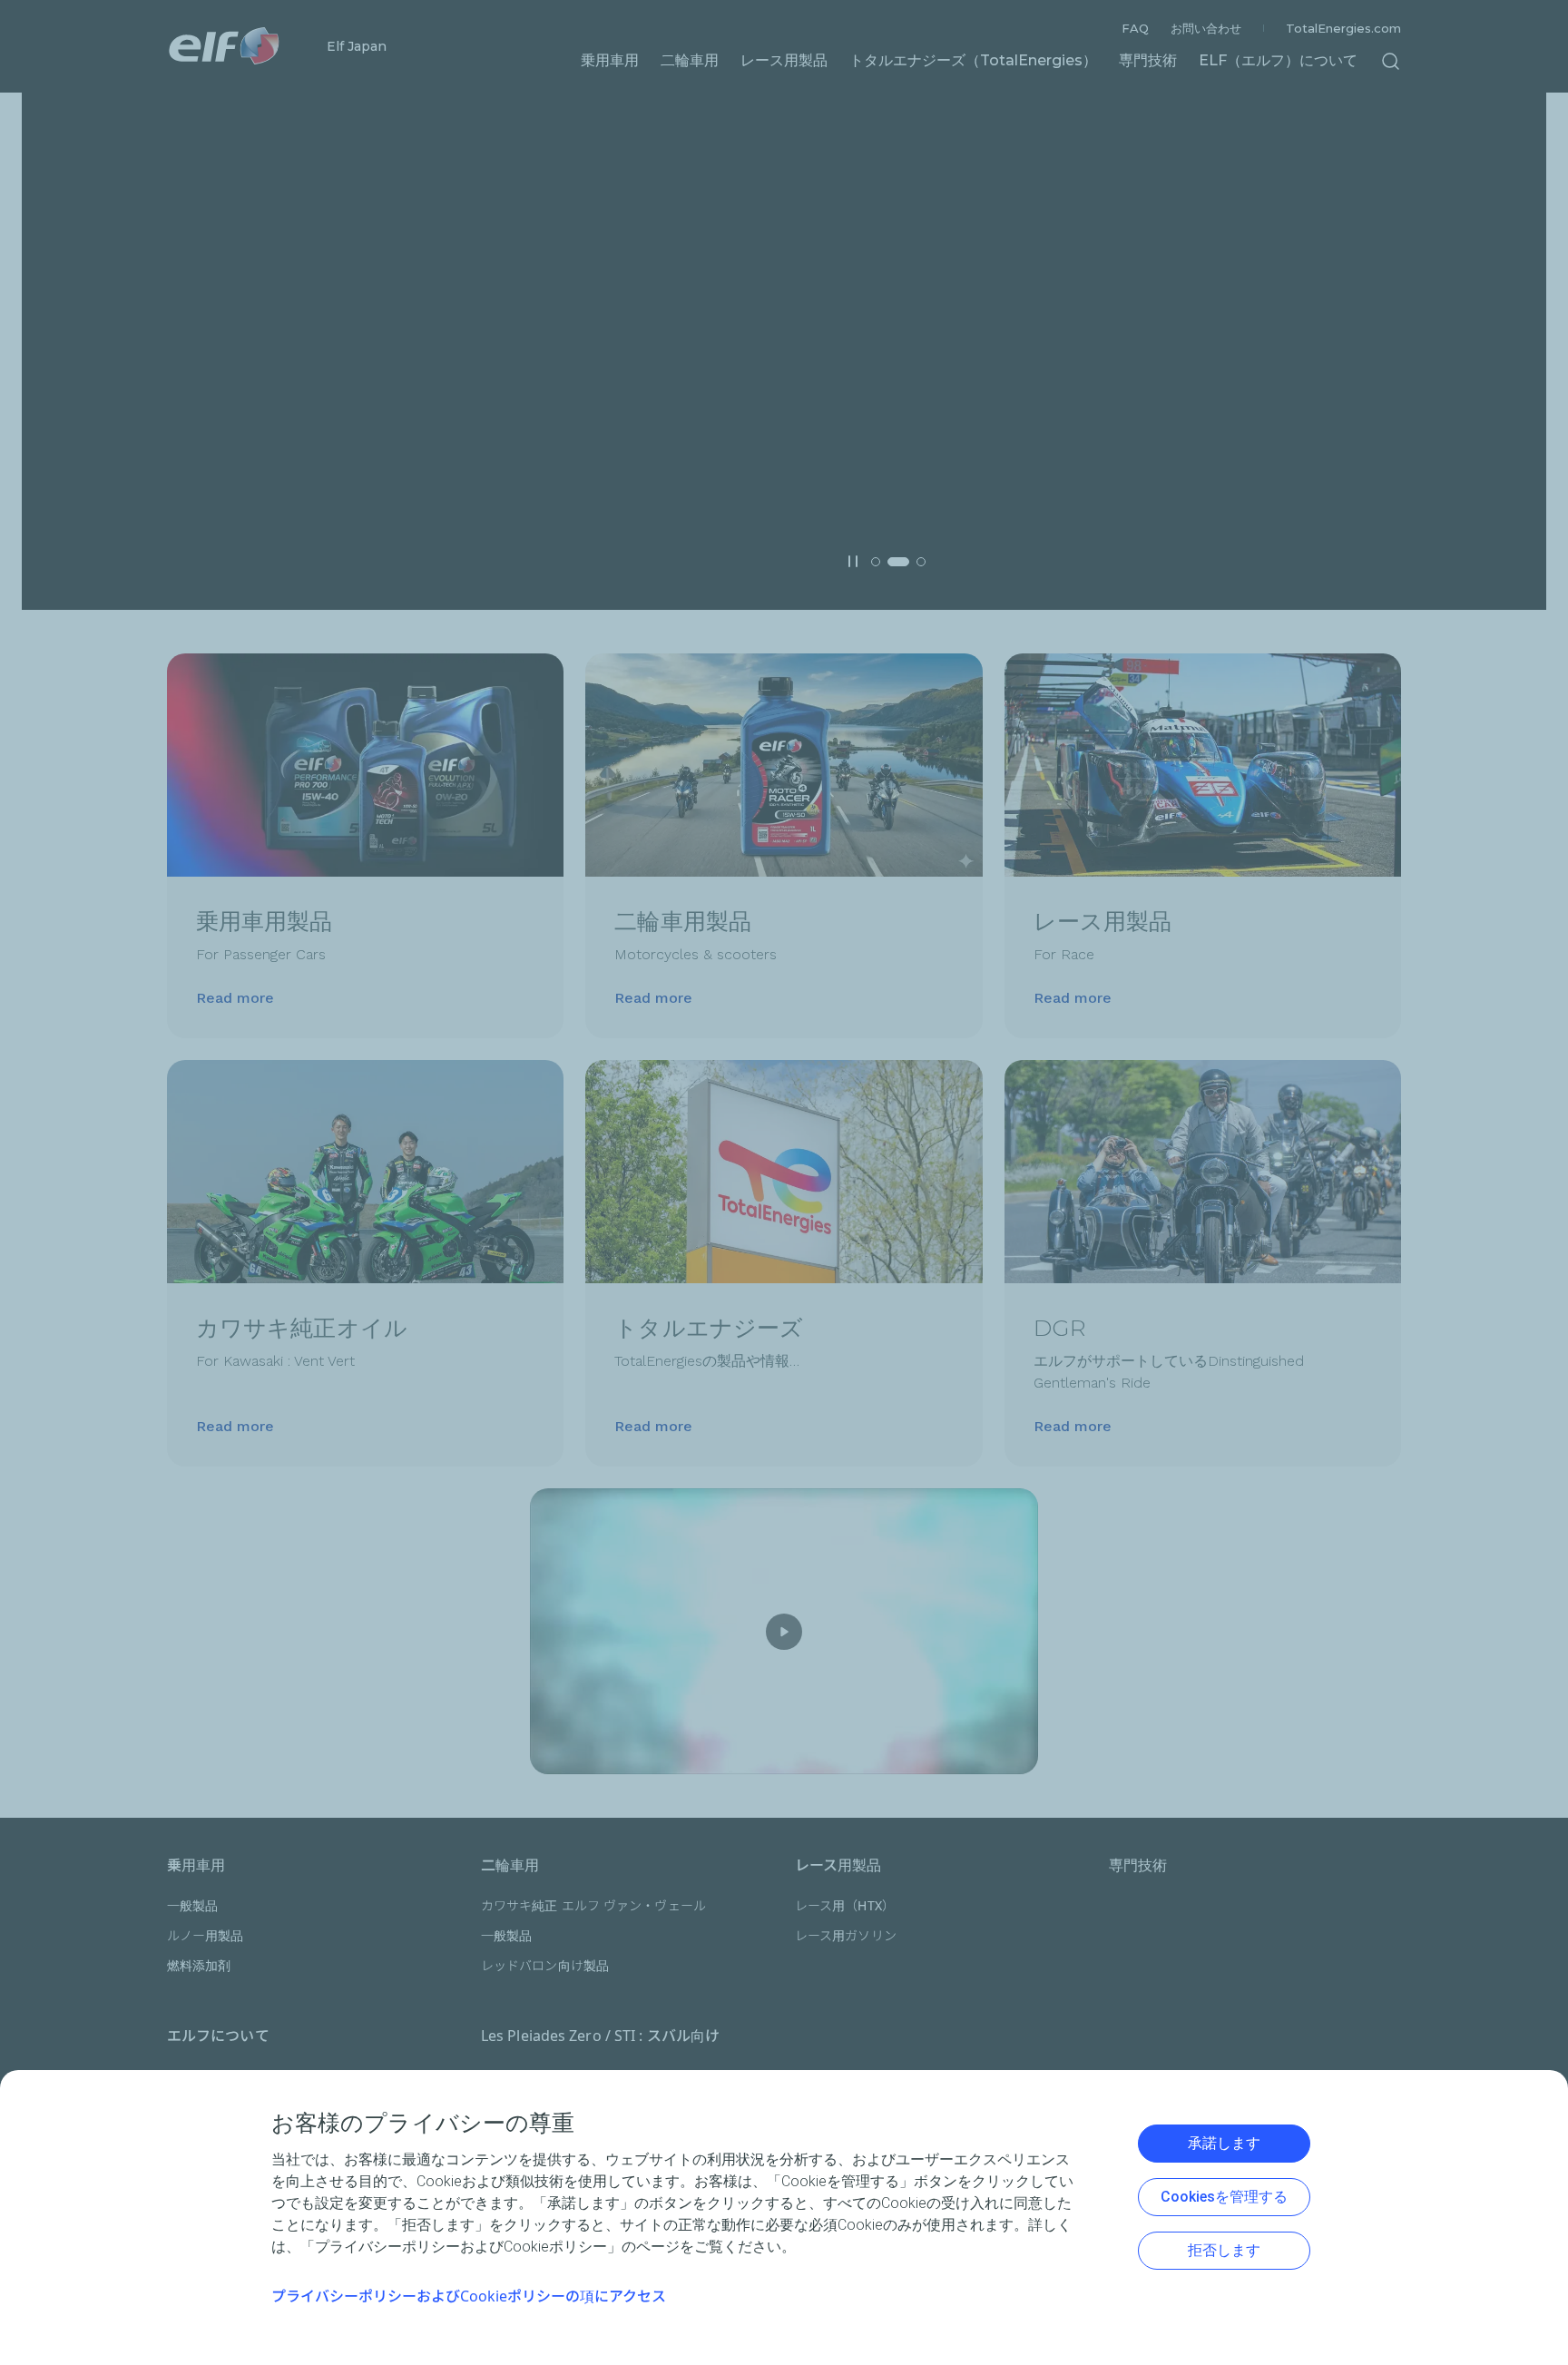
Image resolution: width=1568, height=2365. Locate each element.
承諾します (1224, 2143)
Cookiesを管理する (1224, 2197)
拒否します (1224, 2250)
